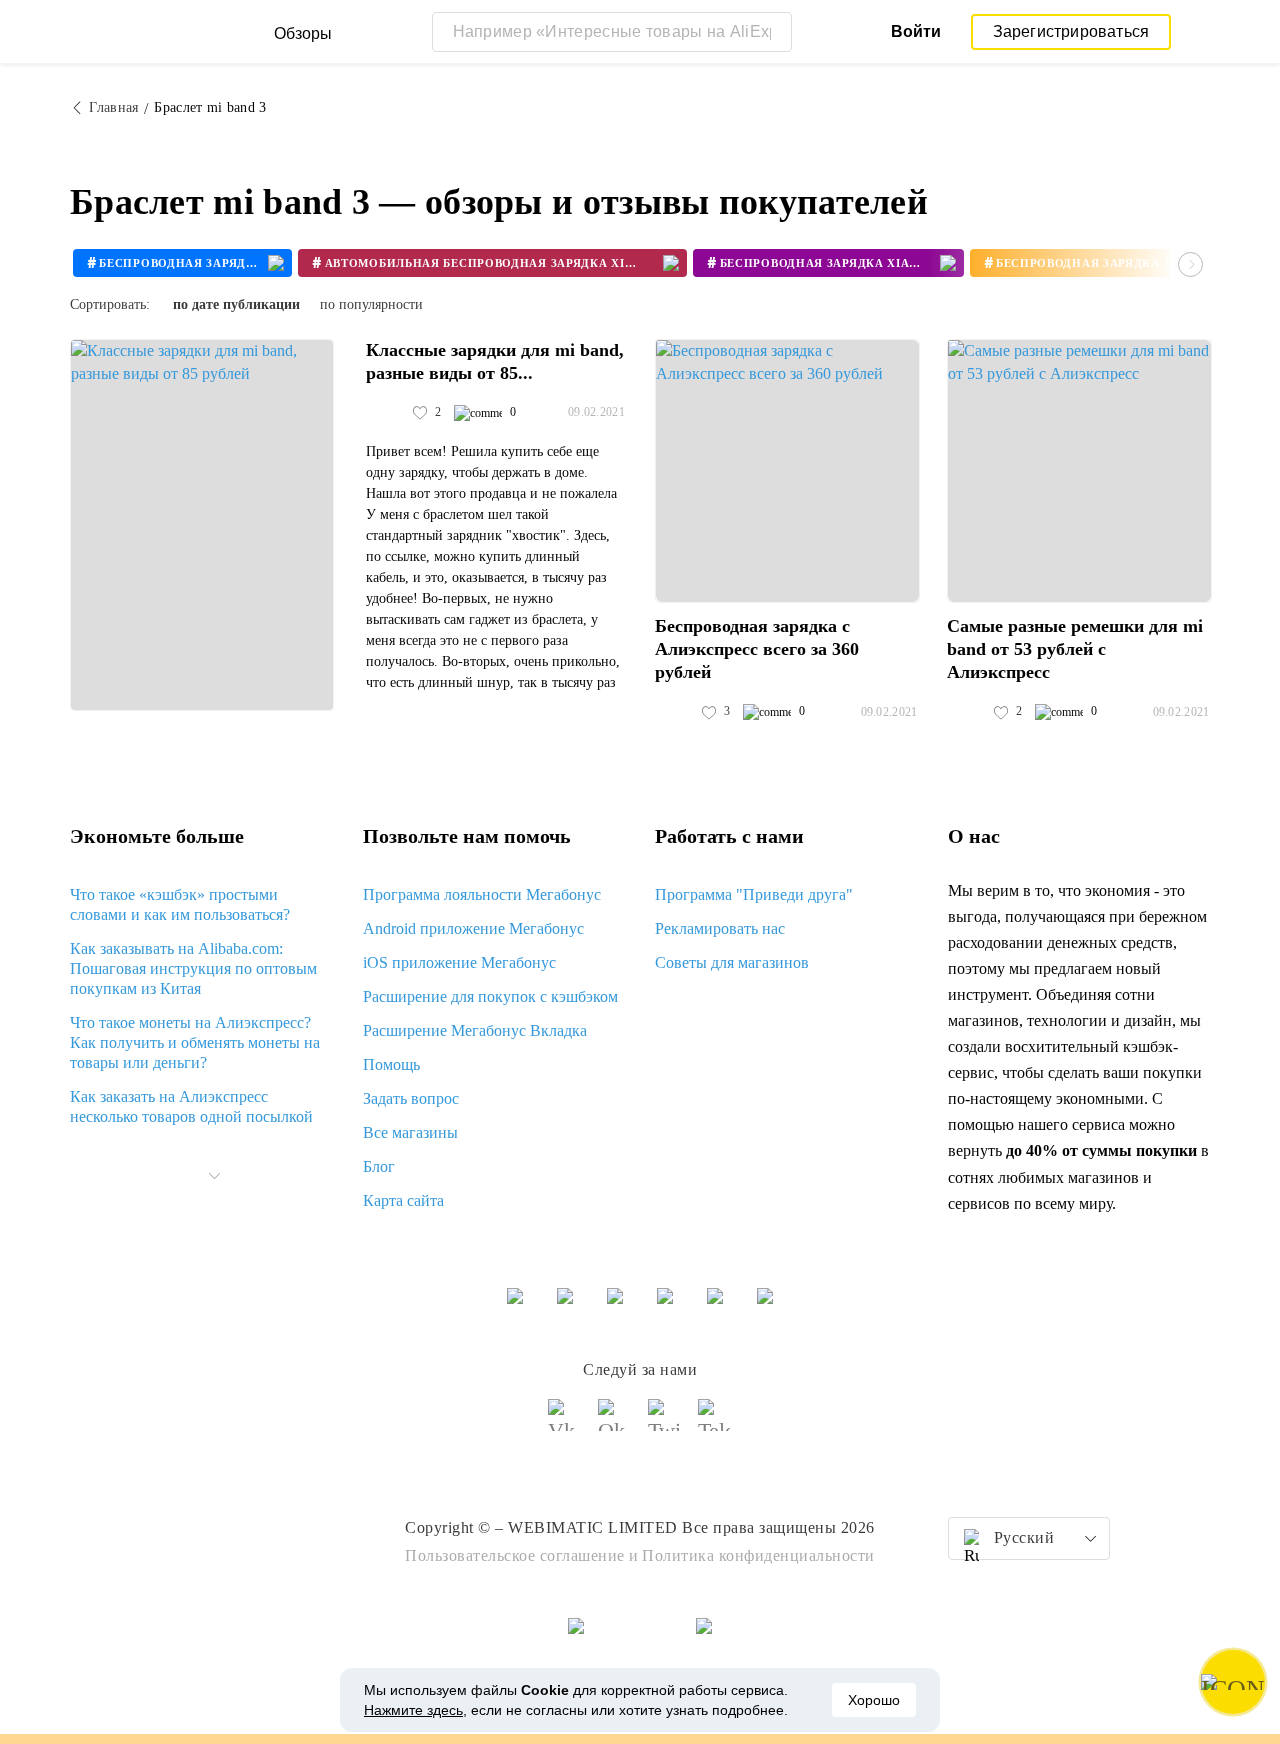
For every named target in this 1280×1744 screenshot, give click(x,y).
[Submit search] (772, 32)
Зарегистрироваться (1071, 31)
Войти (916, 31)
